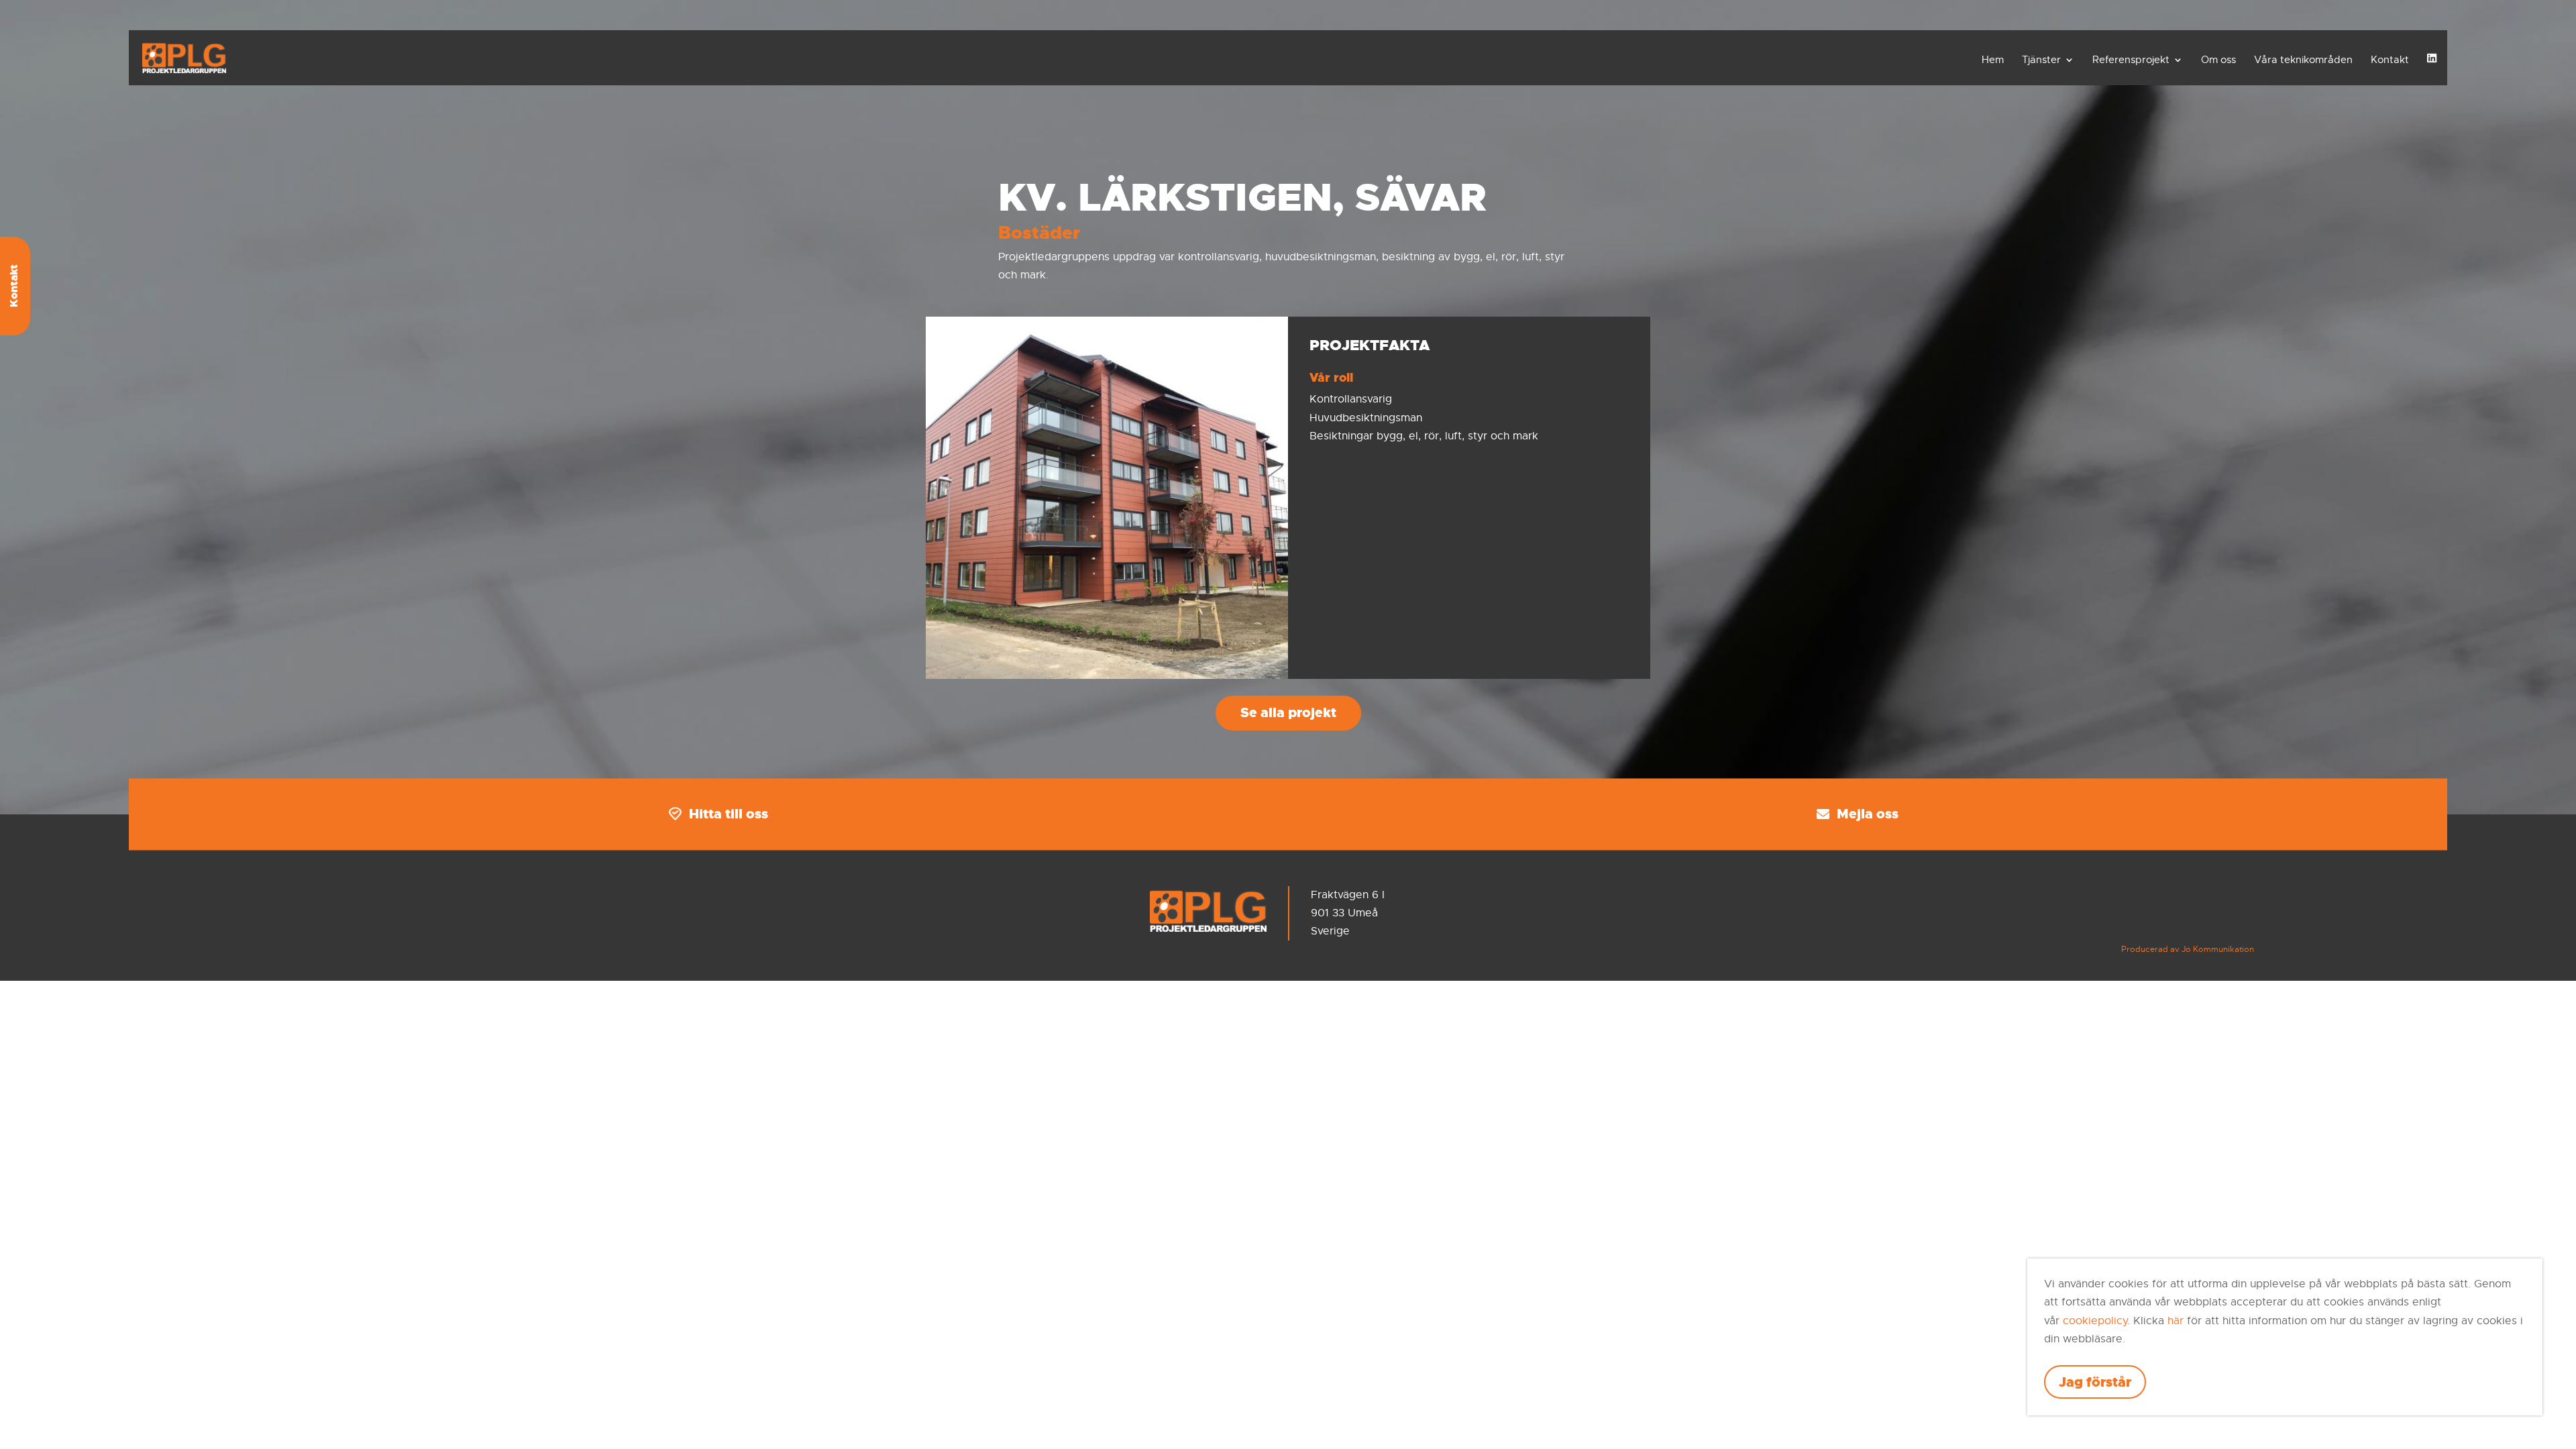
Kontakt (2390, 60)
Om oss (2218, 60)
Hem (1993, 60)
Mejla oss (1868, 814)
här (2176, 1321)
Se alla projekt (1288, 712)
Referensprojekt (2131, 60)
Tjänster (2041, 60)
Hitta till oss (729, 814)
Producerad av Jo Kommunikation (2188, 949)
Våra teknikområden (2303, 60)
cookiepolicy (2095, 1321)
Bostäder (1039, 233)
